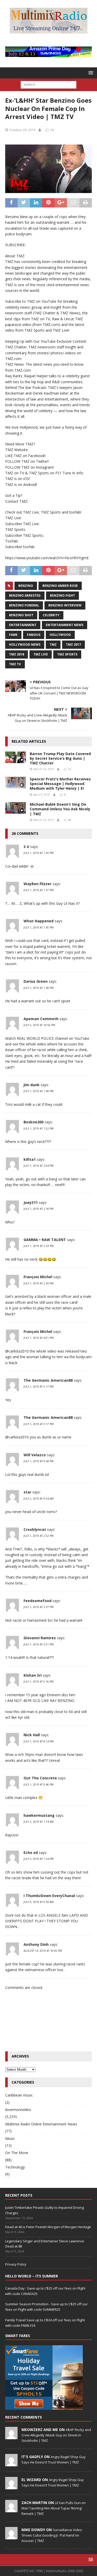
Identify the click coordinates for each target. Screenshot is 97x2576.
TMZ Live (41, 654)
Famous (34, 635)
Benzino (26, 586)
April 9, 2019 (42, 794)
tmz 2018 (17, 654)
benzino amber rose (60, 586)
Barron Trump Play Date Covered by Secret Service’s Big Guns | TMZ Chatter (60, 758)
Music (10, 2138)
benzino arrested (25, 595)
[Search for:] (48, 85)
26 (52, 130)
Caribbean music (19, 2095)
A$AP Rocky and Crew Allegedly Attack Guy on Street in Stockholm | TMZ (56, 2435)
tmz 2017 (73, 645)
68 (70, 820)
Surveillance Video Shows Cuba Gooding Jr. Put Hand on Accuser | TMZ (52, 2535)
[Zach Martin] (11, 2509)
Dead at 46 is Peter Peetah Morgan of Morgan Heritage (48, 2227)
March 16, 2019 (44, 769)
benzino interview (65, 605)
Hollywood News (25, 645)
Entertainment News (65, 625)
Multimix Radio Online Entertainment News (41, 2124)
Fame (13, 635)
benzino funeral (24, 605)
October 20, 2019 (22, 130)
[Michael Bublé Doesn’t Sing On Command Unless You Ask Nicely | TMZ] (16, 808)
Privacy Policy (16, 2264)
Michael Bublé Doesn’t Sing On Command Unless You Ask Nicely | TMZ (60, 809)
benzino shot (21, 615)
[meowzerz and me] (11, 2436)
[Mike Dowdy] (11, 2537)
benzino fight (62, 595)
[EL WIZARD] (11, 2486)
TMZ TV (15, 664)
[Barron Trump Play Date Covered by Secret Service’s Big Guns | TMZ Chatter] (16, 757)
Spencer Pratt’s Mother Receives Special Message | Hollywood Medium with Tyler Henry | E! (60, 784)
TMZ (53, 645)
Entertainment (23, 625)
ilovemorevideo (18, 2110)
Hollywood (60, 635)
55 (70, 769)
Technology (15, 2167)
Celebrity (51, 615)
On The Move (17, 2153)
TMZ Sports (67, 654)
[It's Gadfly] (11, 2463)
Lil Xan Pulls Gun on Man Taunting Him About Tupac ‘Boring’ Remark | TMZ (54, 2508)
